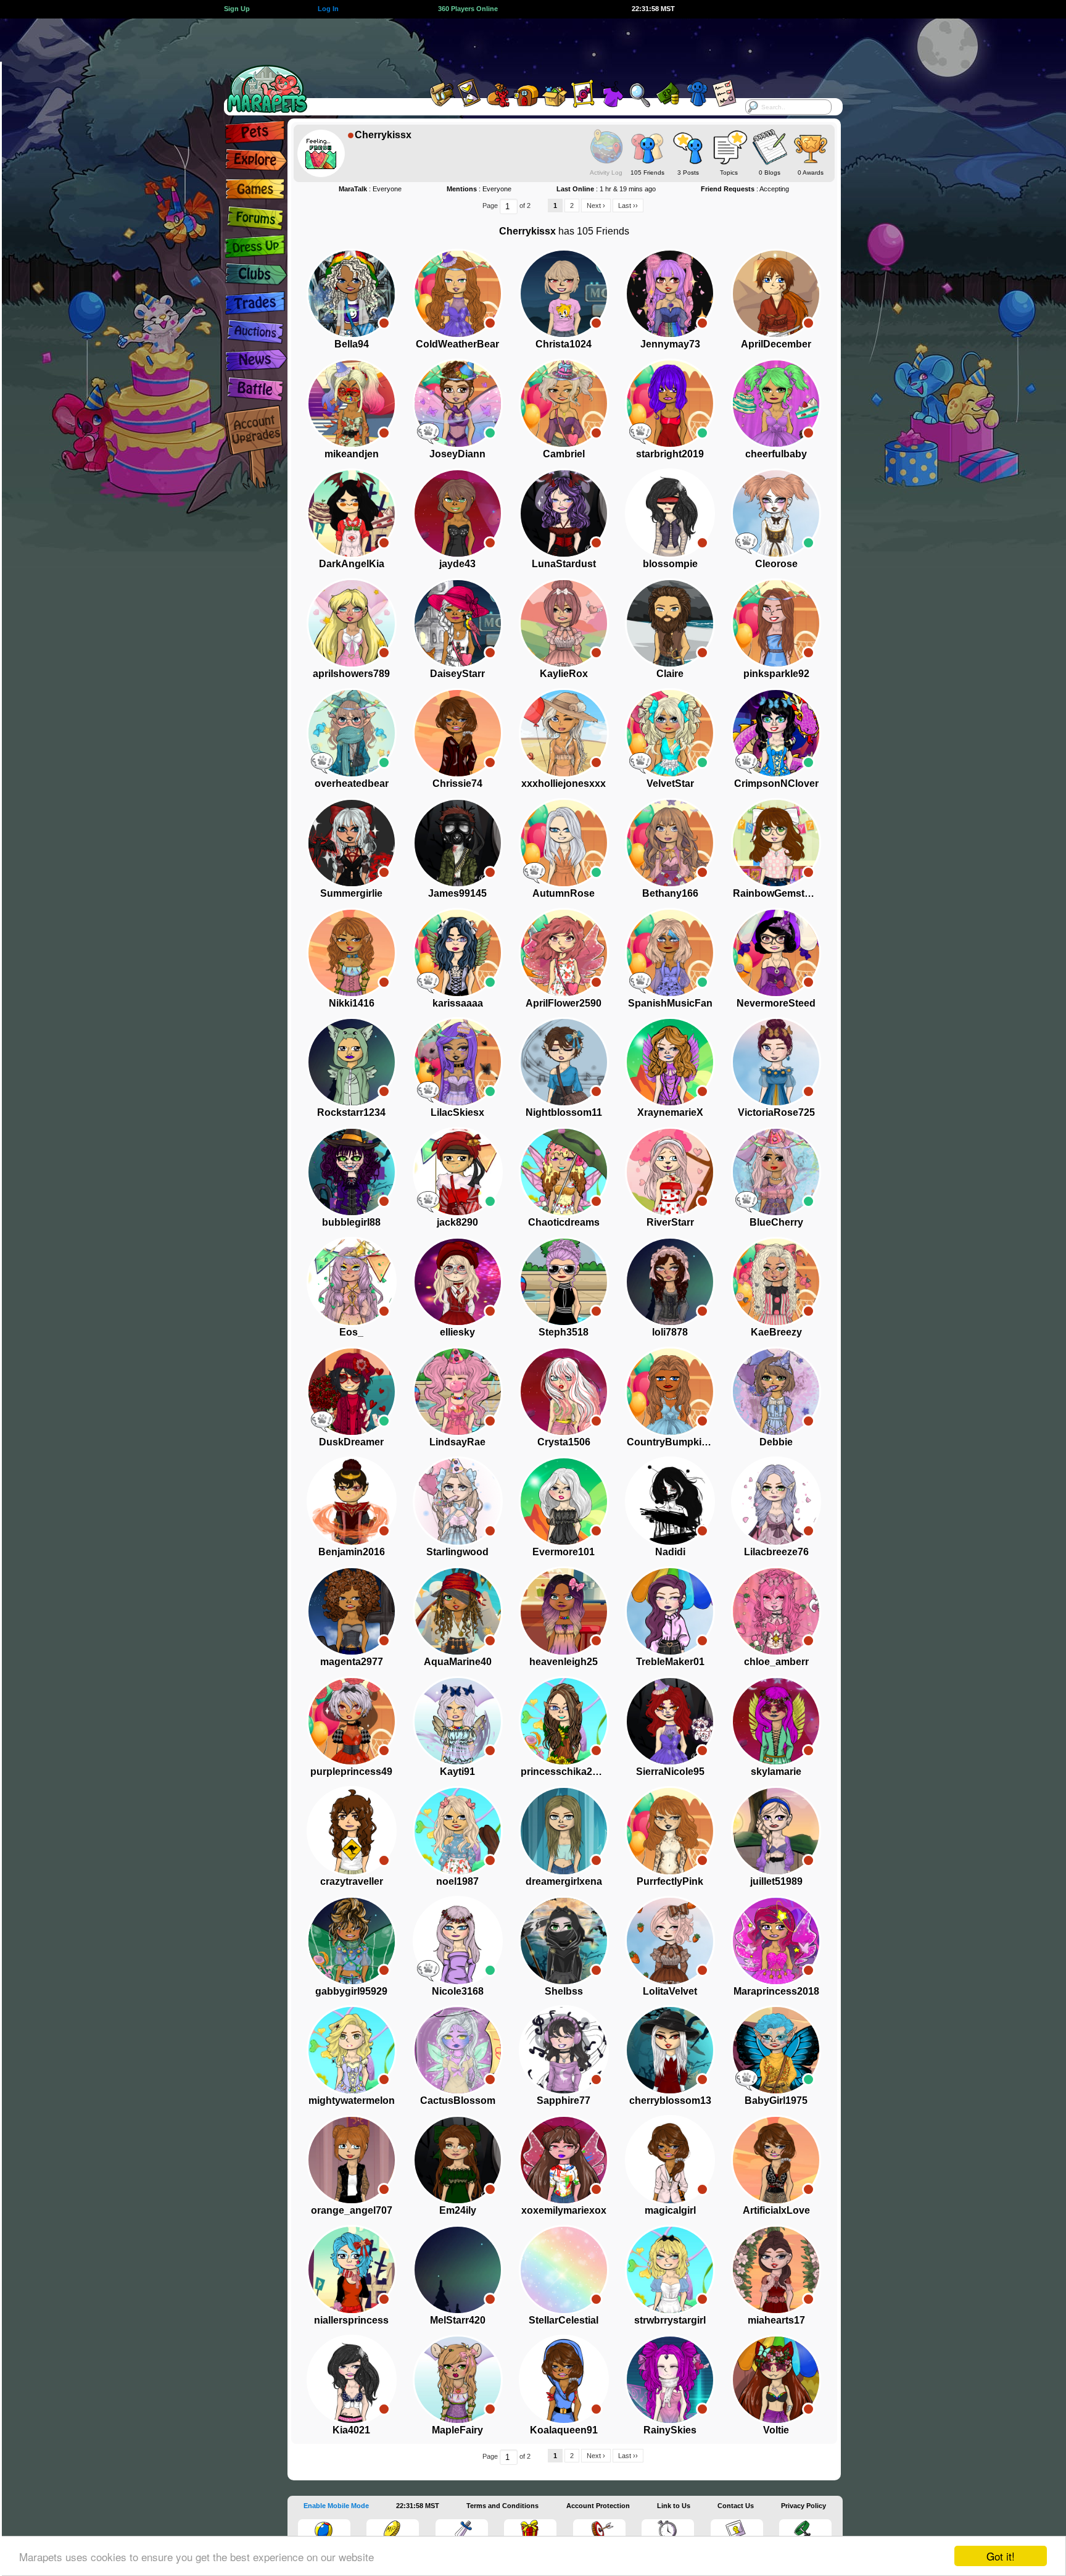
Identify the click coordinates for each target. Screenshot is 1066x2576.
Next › (596, 206)
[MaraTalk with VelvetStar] (640, 762)
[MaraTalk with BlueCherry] (746, 1201)
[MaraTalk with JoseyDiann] (428, 433)
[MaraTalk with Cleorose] (746, 542)
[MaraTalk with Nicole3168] (428, 1970)
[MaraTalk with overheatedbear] (322, 762)
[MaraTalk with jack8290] (428, 1201)
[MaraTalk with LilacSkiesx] (428, 1091)
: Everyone (370, 189)
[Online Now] (490, 433)
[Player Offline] (384, 323)
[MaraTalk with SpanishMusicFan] (640, 982)
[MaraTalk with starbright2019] (640, 433)
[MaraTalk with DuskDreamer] (322, 1421)
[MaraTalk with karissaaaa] (428, 982)
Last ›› (628, 206)
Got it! (1001, 2556)
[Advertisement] (522, 46)
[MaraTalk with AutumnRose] (534, 872)
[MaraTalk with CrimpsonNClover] (746, 762)
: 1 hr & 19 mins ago (606, 189)
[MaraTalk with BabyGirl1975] (746, 2079)
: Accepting (745, 189)
